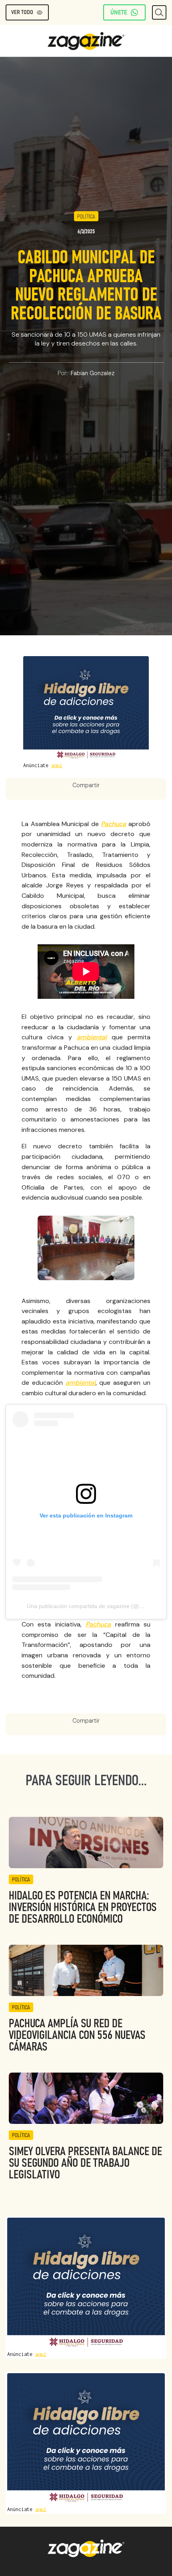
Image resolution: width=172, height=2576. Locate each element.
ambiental (92, 1037)
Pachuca (113, 824)
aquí (57, 765)
